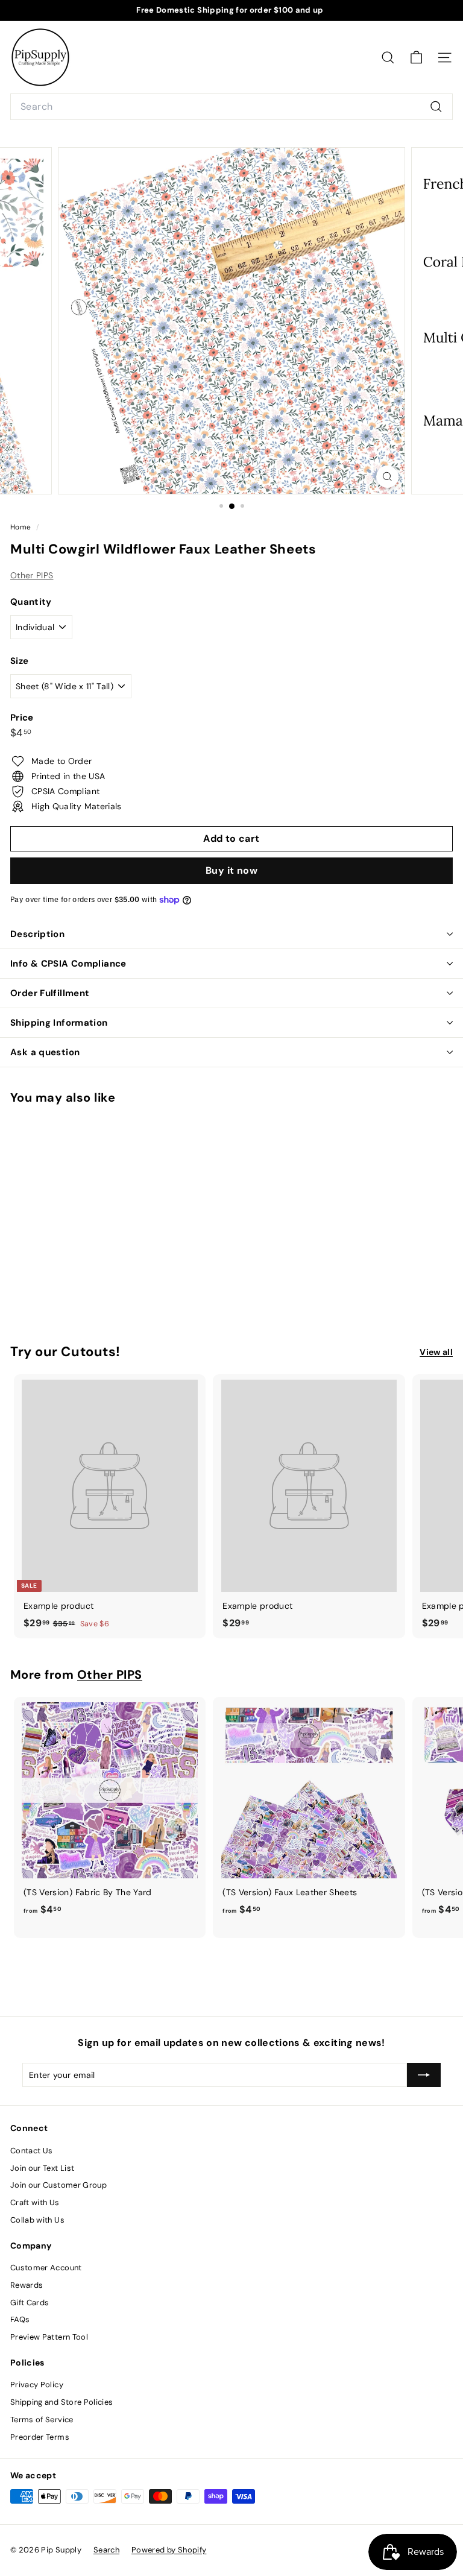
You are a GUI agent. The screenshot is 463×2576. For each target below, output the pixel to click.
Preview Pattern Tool (49, 2337)
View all (436, 1352)
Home (22, 527)
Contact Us (32, 2151)
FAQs (20, 2319)
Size (19, 661)
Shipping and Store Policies (61, 2402)
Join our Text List (42, 2168)
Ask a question (45, 1052)
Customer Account (46, 2268)
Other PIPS (32, 575)
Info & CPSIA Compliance (68, 964)
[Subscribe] (424, 2075)
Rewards (27, 2285)
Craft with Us (35, 2202)
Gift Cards (30, 2303)
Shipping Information (59, 1023)
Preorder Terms (40, 2437)
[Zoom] (387, 477)
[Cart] (416, 58)
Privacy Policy (37, 2385)
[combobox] (231, 107)
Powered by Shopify (169, 2550)
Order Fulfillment (50, 993)
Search (106, 2550)
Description (37, 934)
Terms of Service (42, 2420)
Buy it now (231, 870)
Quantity (31, 602)
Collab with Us (37, 2220)
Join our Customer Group (58, 2185)
